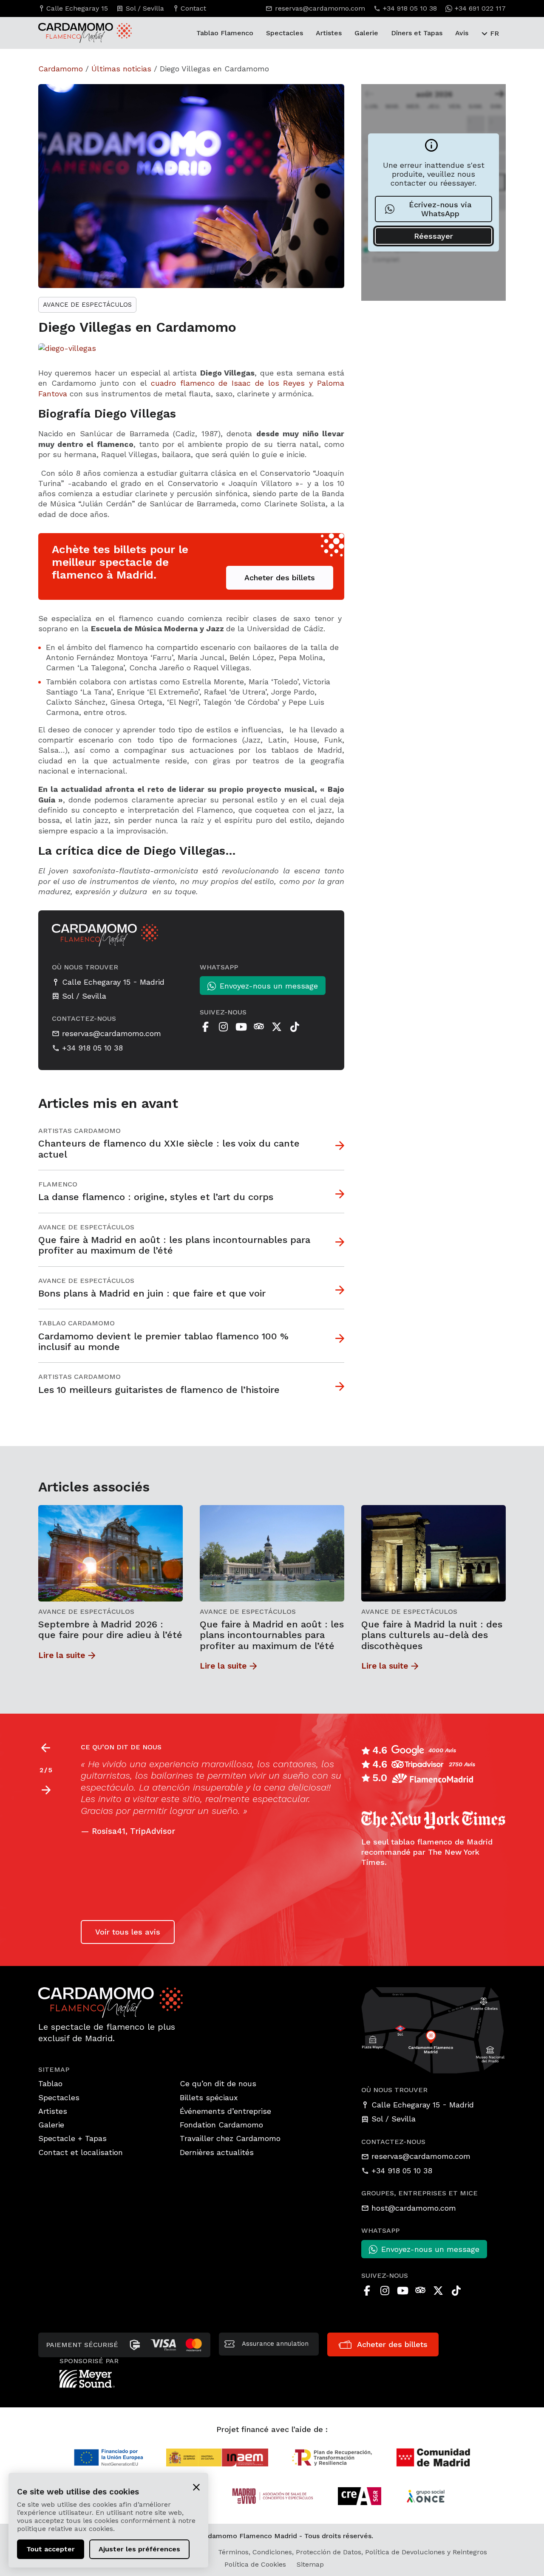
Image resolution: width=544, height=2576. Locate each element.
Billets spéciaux (209, 2097)
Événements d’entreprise (225, 2111)
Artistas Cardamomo (79, 1131)
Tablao (50, 2083)
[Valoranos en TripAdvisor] (259, 1027)
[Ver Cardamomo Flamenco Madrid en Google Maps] (433, 2029)
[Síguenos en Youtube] (241, 1027)
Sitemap (310, 2564)
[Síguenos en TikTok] (295, 1027)
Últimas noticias (121, 69)
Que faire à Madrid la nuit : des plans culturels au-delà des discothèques (432, 1635)
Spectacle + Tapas (72, 2138)
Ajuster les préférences (139, 2549)
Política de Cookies (255, 2564)
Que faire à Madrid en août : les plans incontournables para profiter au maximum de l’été (272, 1635)
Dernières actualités (217, 2152)
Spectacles (285, 33)
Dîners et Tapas (417, 33)
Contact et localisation (81, 2152)
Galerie (366, 33)
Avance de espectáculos (87, 305)
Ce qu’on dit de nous (218, 2083)
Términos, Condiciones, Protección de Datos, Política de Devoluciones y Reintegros (353, 2552)
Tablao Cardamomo (76, 1323)
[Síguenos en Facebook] (205, 1027)
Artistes (329, 33)
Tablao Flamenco (225, 33)
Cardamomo (61, 69)
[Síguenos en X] (277, 1027)
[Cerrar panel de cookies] (196, 2486)
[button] (46, 1790)
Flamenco (58, 1184)
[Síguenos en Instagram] (223, 1027)
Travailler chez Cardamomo (230, 2138)
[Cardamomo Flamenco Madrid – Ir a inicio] (70, 33)
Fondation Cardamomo (221, 2125)
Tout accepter (51, 2549)
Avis (462, 33)
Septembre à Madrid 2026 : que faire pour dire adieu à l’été (110, 1630)
